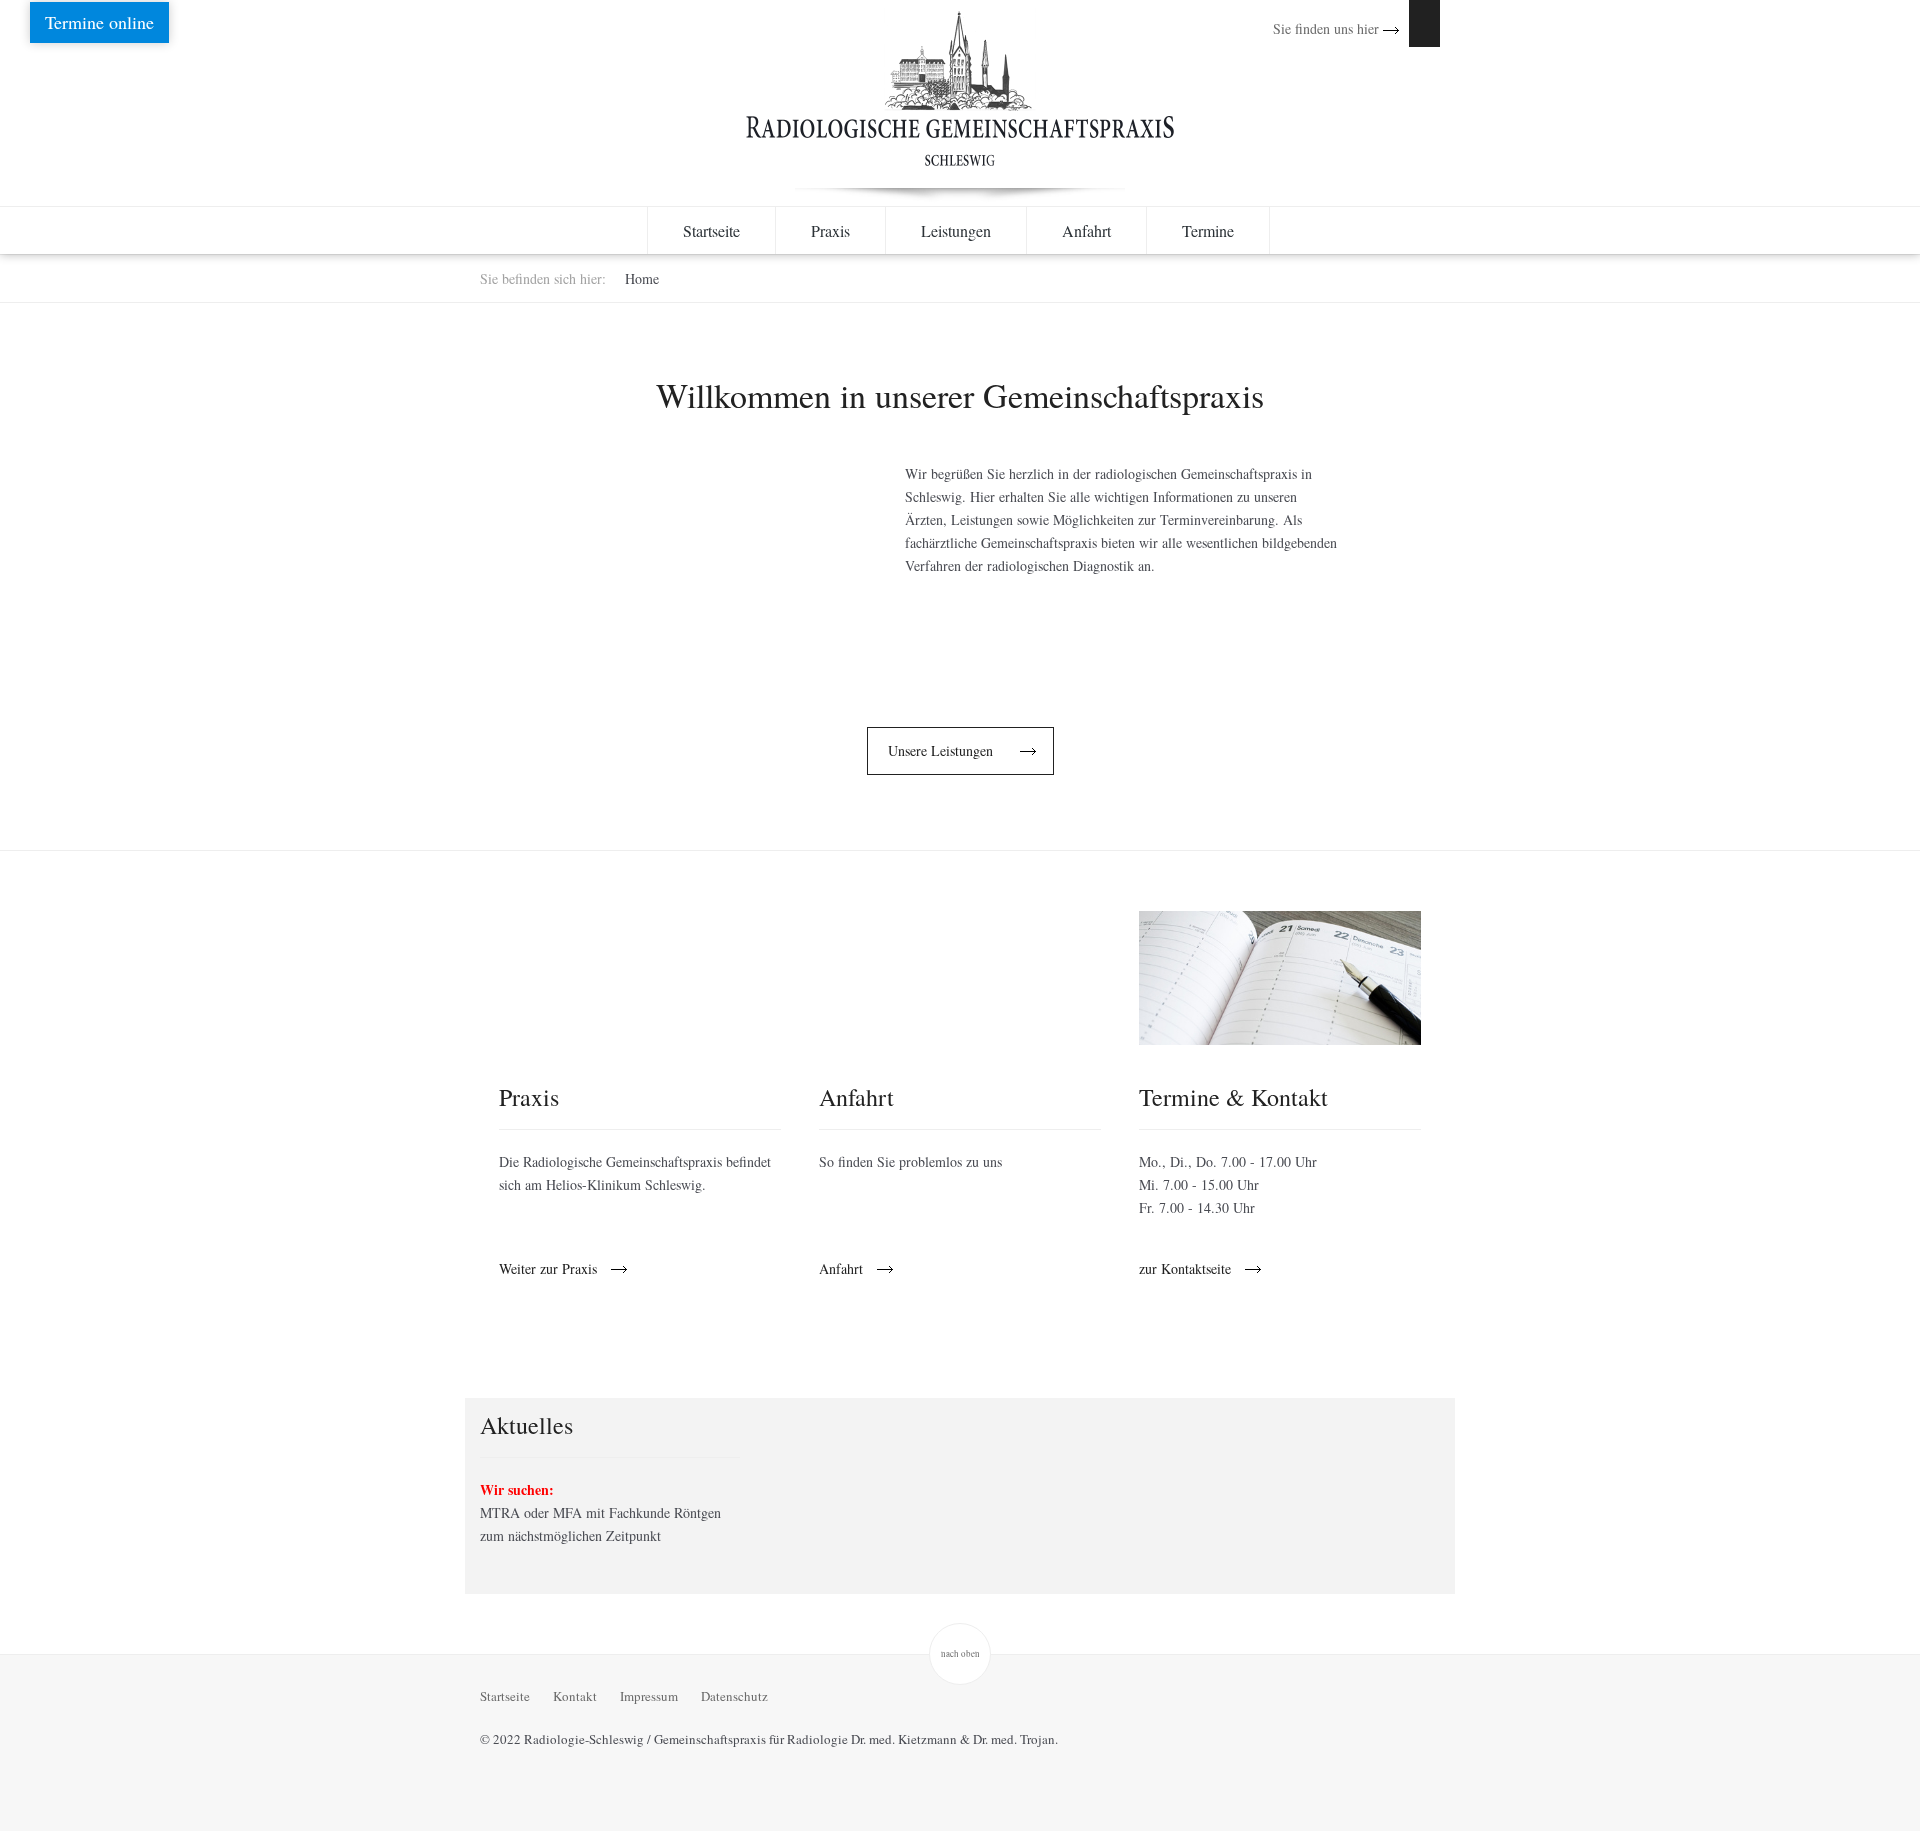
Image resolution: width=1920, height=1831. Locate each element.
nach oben (960, 1654)
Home (642, 278)
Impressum (649, 1696)
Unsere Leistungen (940, 750)
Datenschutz (734, 1696)
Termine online (99, 22)
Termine (1208, 230)
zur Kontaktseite (1185, 1269)
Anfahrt (1086, 230)
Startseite (711, 230)
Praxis (830, 230)
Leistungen (956, 230)
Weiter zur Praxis (548, 1269)
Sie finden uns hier (1328, 28)
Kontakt (575, 1696)
